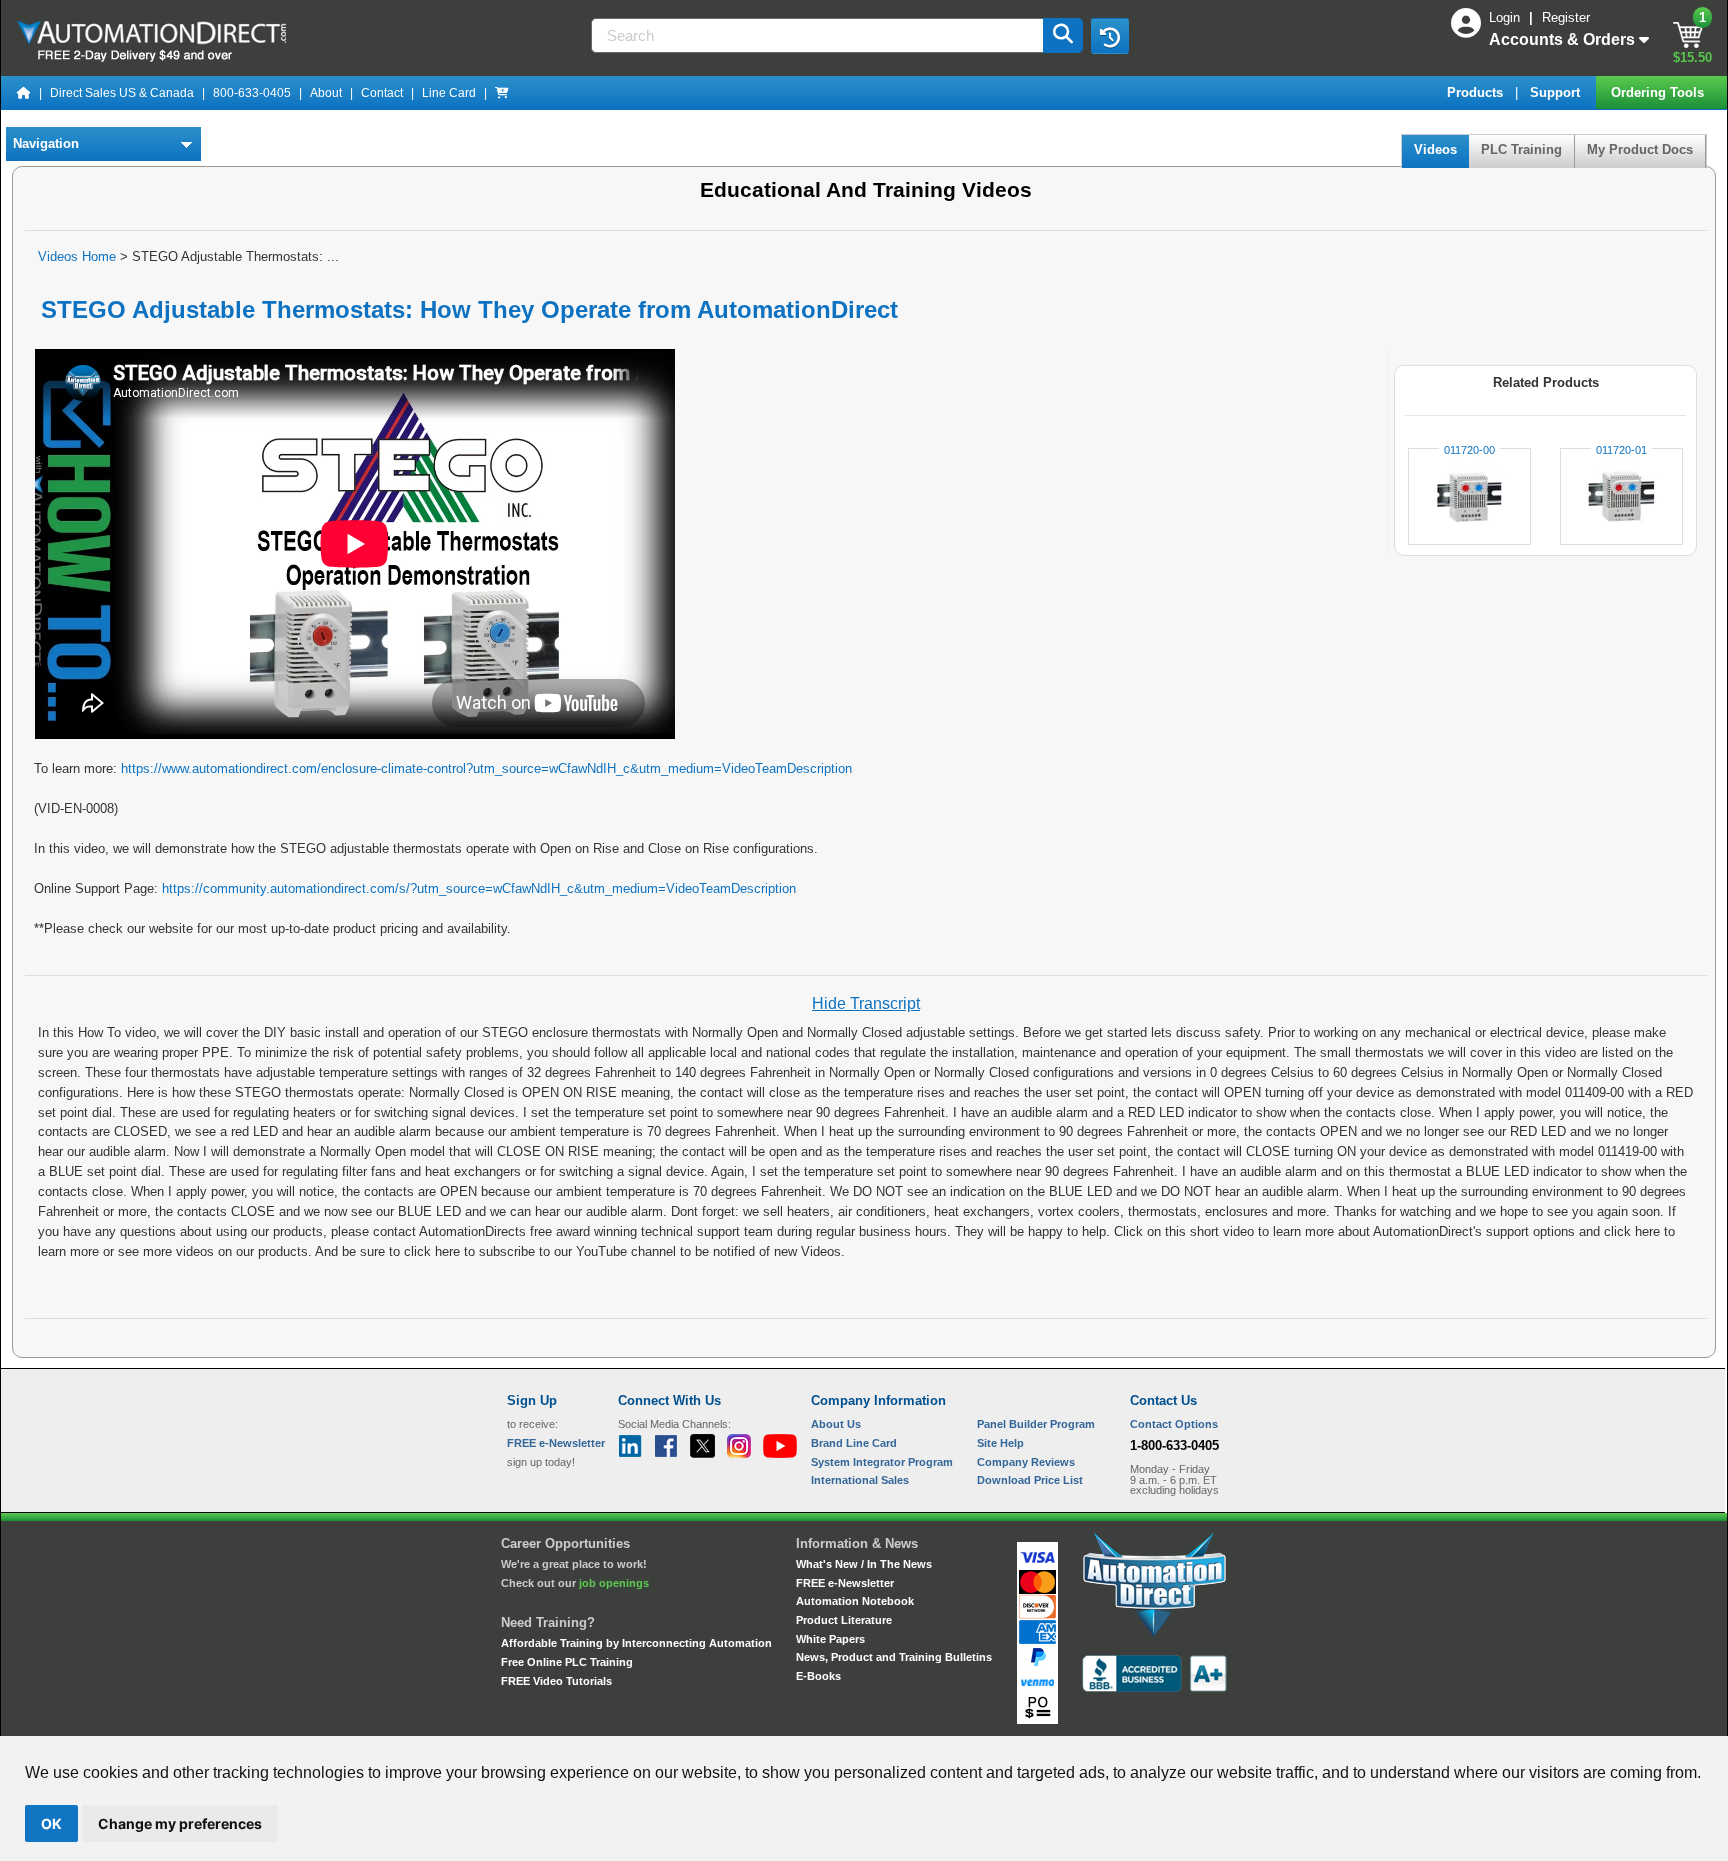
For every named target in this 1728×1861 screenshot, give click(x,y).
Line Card (449, 93)
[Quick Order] (502, 93)
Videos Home (77, 256)
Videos (1435, 149)
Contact (382, 93)
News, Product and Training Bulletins (894, 1657)
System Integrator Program (882, 1462)
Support (1557, 92)
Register (1566, 17)
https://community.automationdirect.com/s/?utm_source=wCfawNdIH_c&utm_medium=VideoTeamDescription (479, 888)
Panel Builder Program (1036, 1424)
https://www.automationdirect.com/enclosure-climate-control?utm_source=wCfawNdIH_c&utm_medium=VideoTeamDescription (486, 768)
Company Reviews (1026, 1462)
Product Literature (844, 1620)
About (326, 93)
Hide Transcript (866, 1003)
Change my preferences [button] (180, 1823)
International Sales (860, 1480)
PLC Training (1521, 149)
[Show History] (1110, 36)
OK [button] (51, 1823)
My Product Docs (1640, 149)
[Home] (24, 93)
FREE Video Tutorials (556, 1681)
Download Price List (1030, 1480)
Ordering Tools (1659, 92)
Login (1506, 17)
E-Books (818, 1676)
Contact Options (1174, 1424)
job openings (614, 1583)
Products (1477, 92)
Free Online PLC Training (567, 1662)
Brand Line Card (854, 1443)
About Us (836, 1424)
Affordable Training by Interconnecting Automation (636, 1643)
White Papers (830, 1639)
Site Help (1000, 1443)
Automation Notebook (855, 1601)
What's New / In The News (864, 1564)
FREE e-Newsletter (845, 1583)
